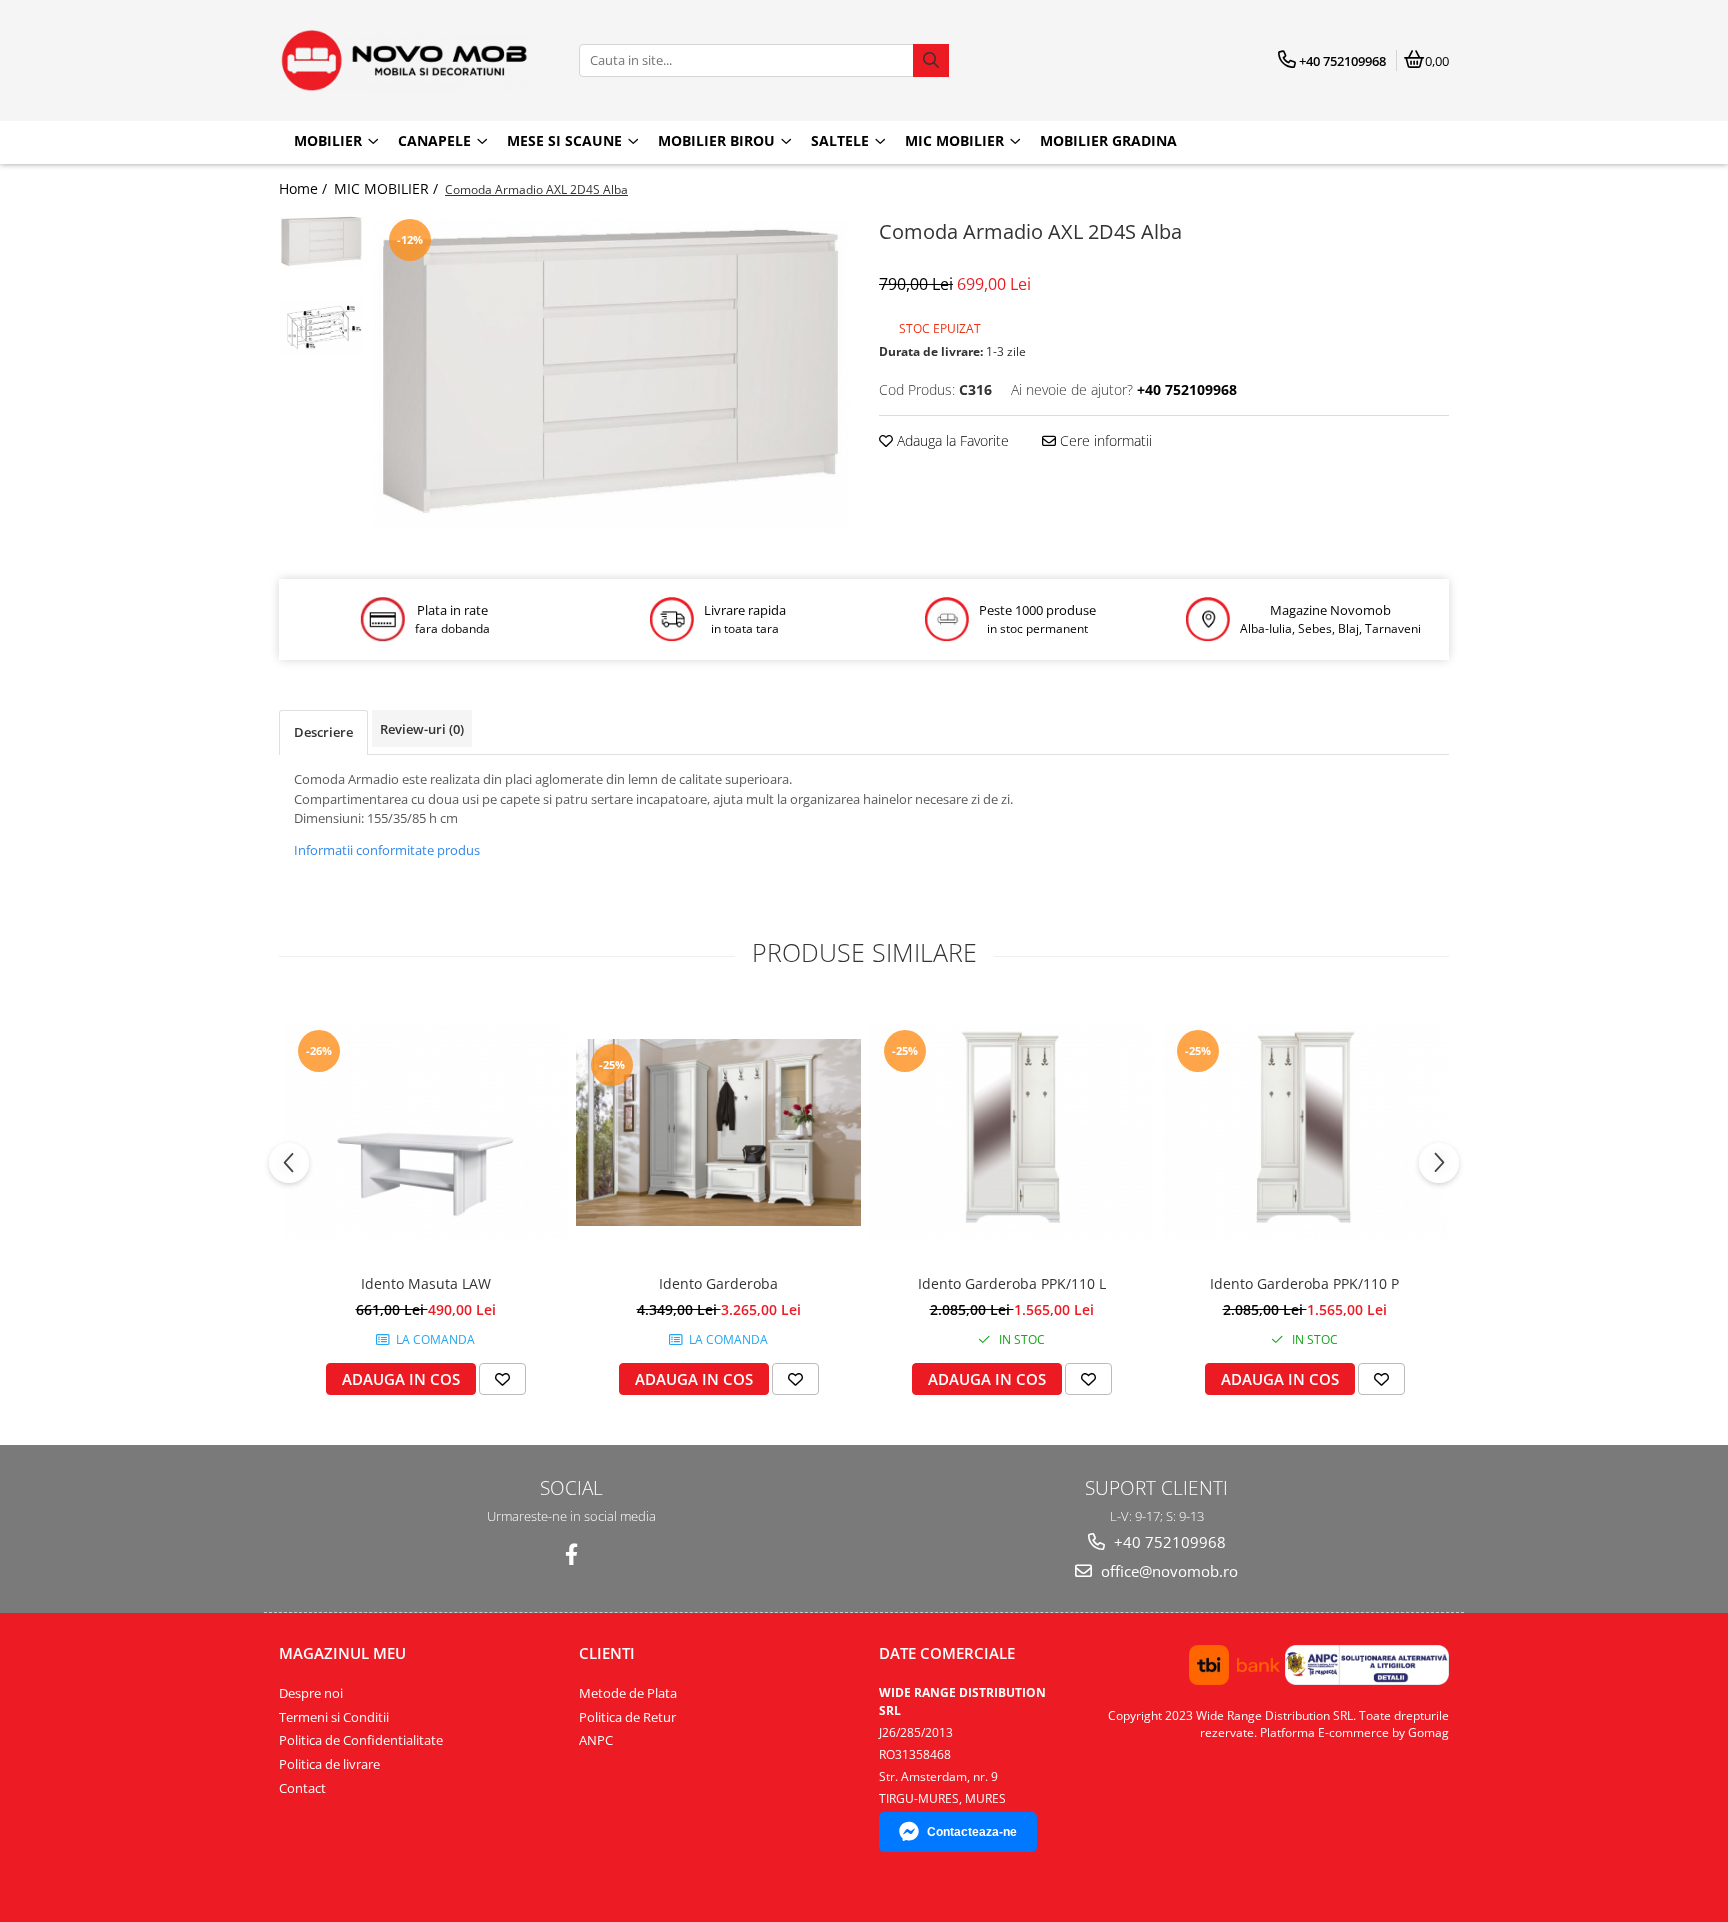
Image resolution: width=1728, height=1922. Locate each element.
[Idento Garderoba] (718, 1132)
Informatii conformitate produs (387, 850)
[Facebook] (571, 1554)
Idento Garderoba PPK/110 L (1012, 1283)
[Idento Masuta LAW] (425, 1132)
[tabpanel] (611, 373)
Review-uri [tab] (422, 729)
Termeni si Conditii (334, 1717)
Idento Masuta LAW (426, 1283)
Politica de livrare (329, 1764)
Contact (302, 1788)
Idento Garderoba (718, 1283)
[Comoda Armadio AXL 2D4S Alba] (611, 373)
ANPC (596, 1740)
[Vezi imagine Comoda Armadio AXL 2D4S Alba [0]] (321, 242)
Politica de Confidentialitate (361, 1740)
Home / (305, 188)
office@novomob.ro (1167, 1571)
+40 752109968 (1168, 1542)
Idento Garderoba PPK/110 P (1304, 1283)
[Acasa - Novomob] (404, 60)
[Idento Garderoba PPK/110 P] (1304, 1132)
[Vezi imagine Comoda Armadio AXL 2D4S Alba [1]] (321, 328)
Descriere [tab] (323, 732)
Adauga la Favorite (951, 440)
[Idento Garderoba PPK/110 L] (1011, 1132)
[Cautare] (931, 60)
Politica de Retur (627, 1717)
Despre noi (311, 1693)
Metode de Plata (628, 1693)
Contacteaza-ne (972, 1832)
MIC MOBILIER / (388, 188)
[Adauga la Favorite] (502, 1379)
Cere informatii (1104, 440)
